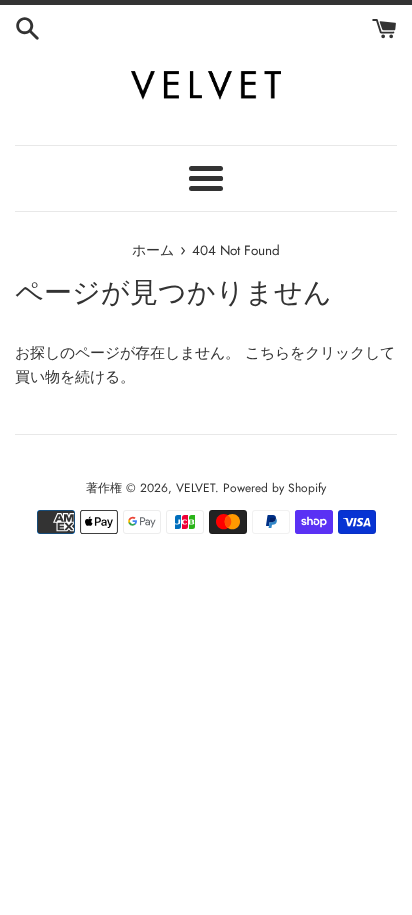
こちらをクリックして (320, 353)
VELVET (195, 488)
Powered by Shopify (274, 488)
